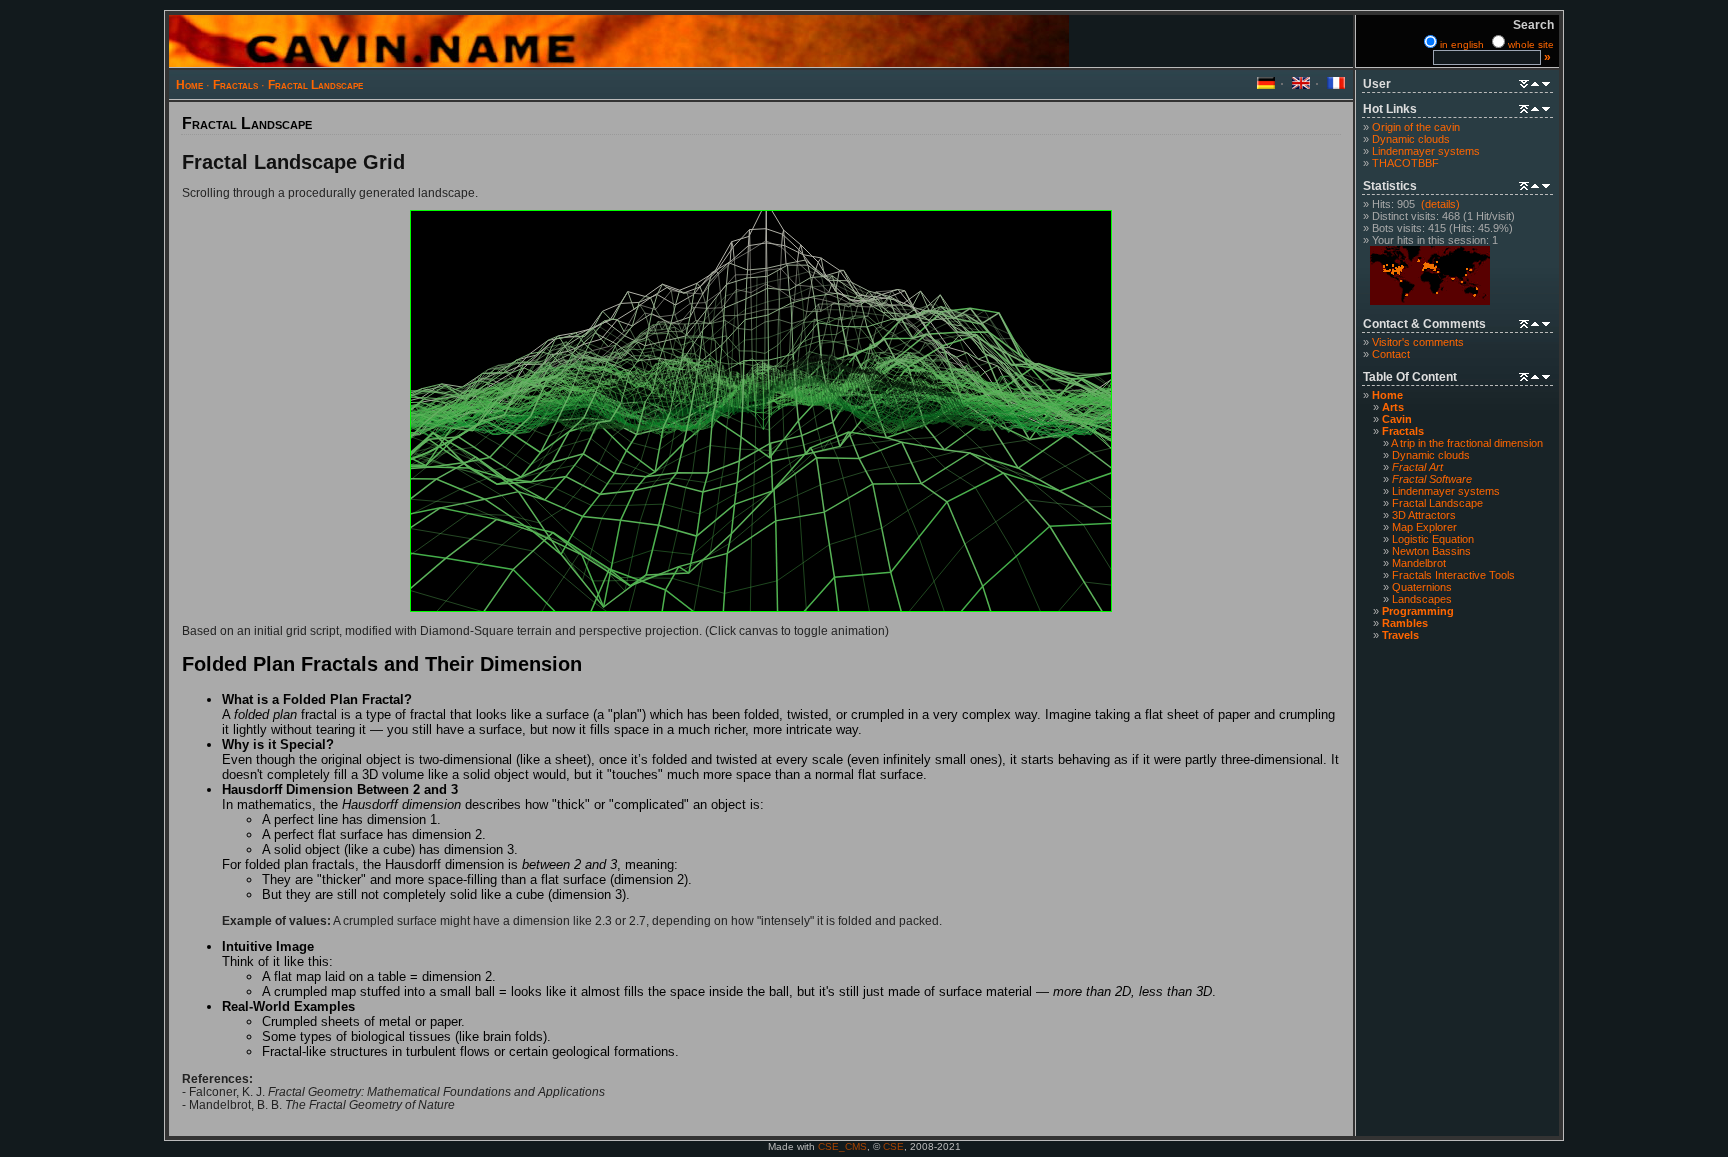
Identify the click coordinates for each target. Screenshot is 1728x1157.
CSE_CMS (842, 1146)
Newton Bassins (1431, 551)
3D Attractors (1424, 515)
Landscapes (1422, 599)
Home (189, 85)
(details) (1440, 204)
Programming (1418, 611)
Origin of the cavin (1416, 127)
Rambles (1405, 623)
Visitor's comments (1418, 342)
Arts (1393, 407)
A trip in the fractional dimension (1467, 443)
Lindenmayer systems (1426, 151)
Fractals (235, 85)
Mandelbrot (1419, 563)
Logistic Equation (1433, 539)
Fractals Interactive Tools (1453, 575)
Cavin (1397, 419)
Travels (1400, 635)
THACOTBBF (1405, 163)
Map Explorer (1424, 527)
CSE (893, 1146)
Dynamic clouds (1411, 139)
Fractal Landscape (315, 85)
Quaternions (1422, 587)
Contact (1391, 354)
